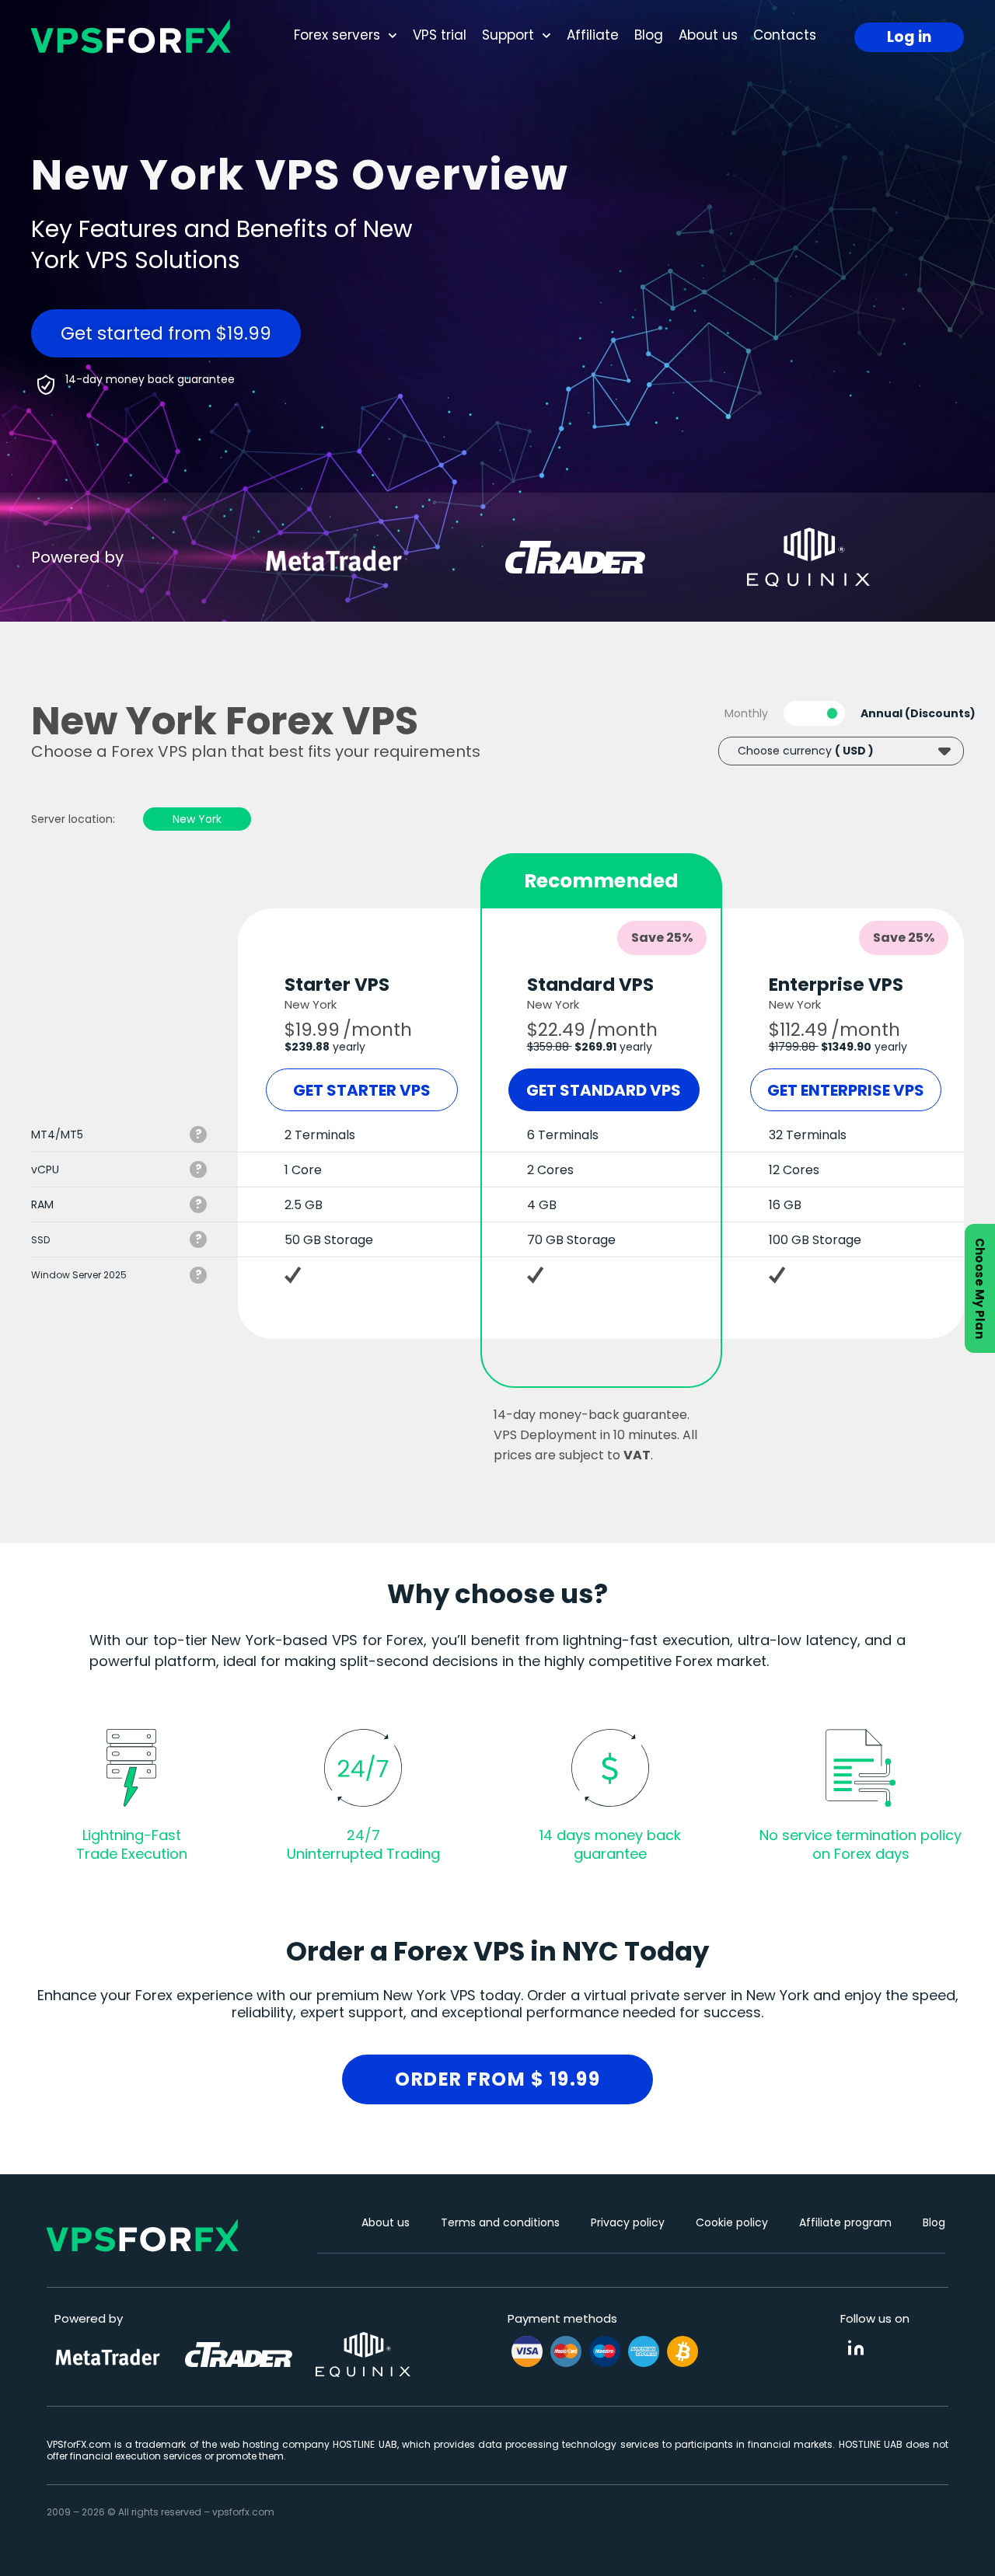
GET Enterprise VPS (846, 1090)
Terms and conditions (500, 2222)
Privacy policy (628, 2222)
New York (197, 819)
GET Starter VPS (362, 1090)
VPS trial (440, 35)
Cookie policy (732, 2222)
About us (708, 35)
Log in (909, 37)
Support (508, 35)
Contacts (785, 35)
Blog (649, 35)
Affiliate (593, 35)
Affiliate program (845, 2222)
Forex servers (337, 35)
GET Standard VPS (604, 1090)
